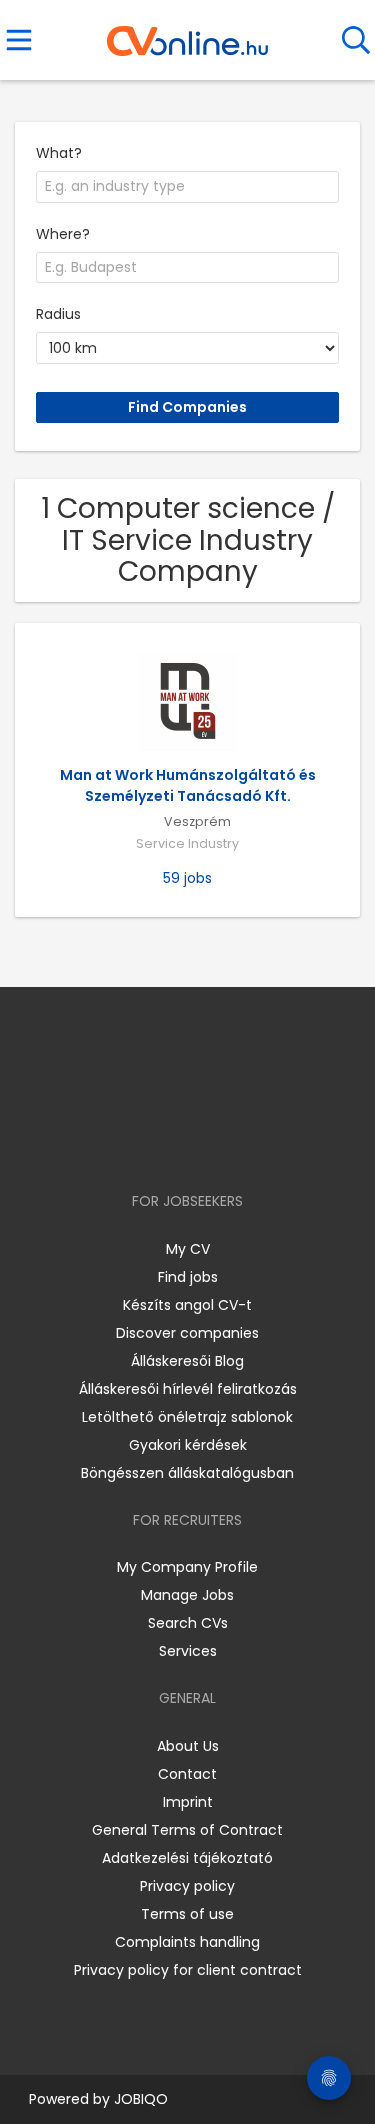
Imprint (188, 1802)
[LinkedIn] (207, 1143)
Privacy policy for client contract (188, 1970)
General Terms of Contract (187, 1830)
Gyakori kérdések (188, 1445)
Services (188, 1651)
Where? (63, 234)
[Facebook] (141, 1143)
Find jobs (188, 1277)
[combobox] (187, 187)
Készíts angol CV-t (187, 1305)
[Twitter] (237, 1143)
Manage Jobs (187, 1595)
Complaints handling (187, 1942)
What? (59, 153)
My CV (188, 1249)
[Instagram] (174, 1143)
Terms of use (187, 1914)
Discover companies (187, 1333)
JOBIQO (141, 2099)
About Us (188, 1746)
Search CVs (188, 1623)
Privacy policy (187, 1886)
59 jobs (187, 878)
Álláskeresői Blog (187, 1361)
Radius (58, 314)
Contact (187, 1774)
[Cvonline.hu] (187, 34)
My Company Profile (187, 1567)
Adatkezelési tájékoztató (187, 1858)
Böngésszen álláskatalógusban (187, 1473)
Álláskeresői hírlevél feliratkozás (188, 1389)
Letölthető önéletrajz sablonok (187, 1417)
